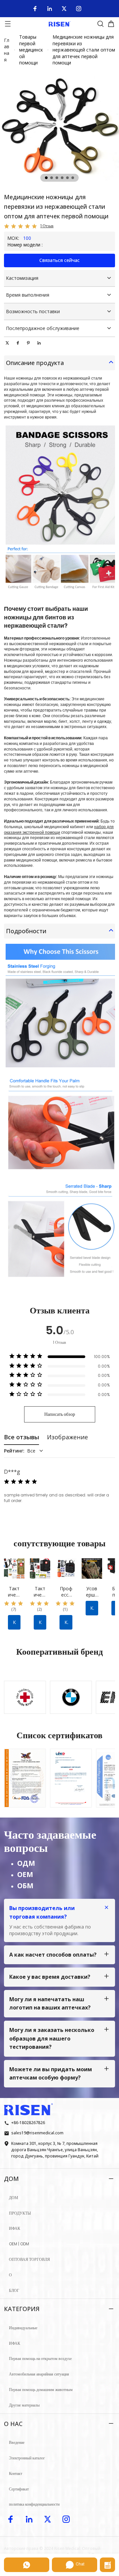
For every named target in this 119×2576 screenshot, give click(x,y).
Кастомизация (22, 278)
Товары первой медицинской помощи (31, 50)
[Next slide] (104, 1693)
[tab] (46, 178)
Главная (7, 50)
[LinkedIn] (50, 9)
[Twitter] (64, 9)
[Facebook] (35, 9)
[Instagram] (79, 9)
